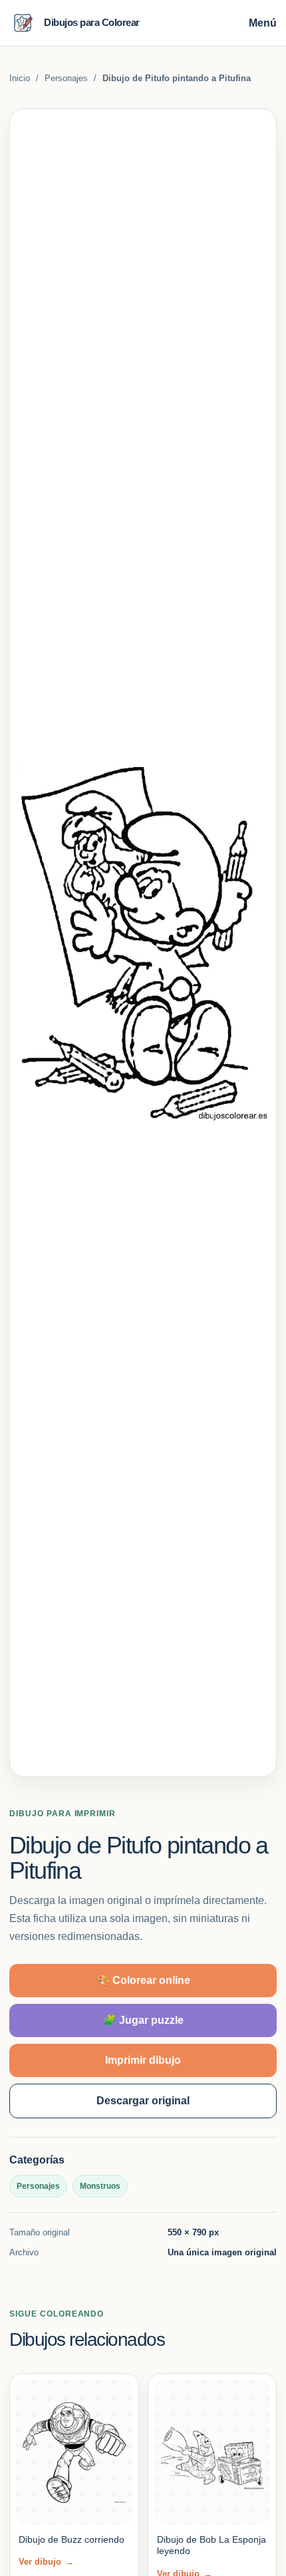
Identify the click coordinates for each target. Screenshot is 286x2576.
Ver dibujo (46, 2562)
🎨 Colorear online (143, 1980)
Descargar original (143, 2101)
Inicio (20, 78)
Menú (263, 23)
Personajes (66, 78)
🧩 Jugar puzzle (143, 2020)
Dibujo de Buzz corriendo (71, 2539)
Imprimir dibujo (143, 2060)
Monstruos (100, 2186)
